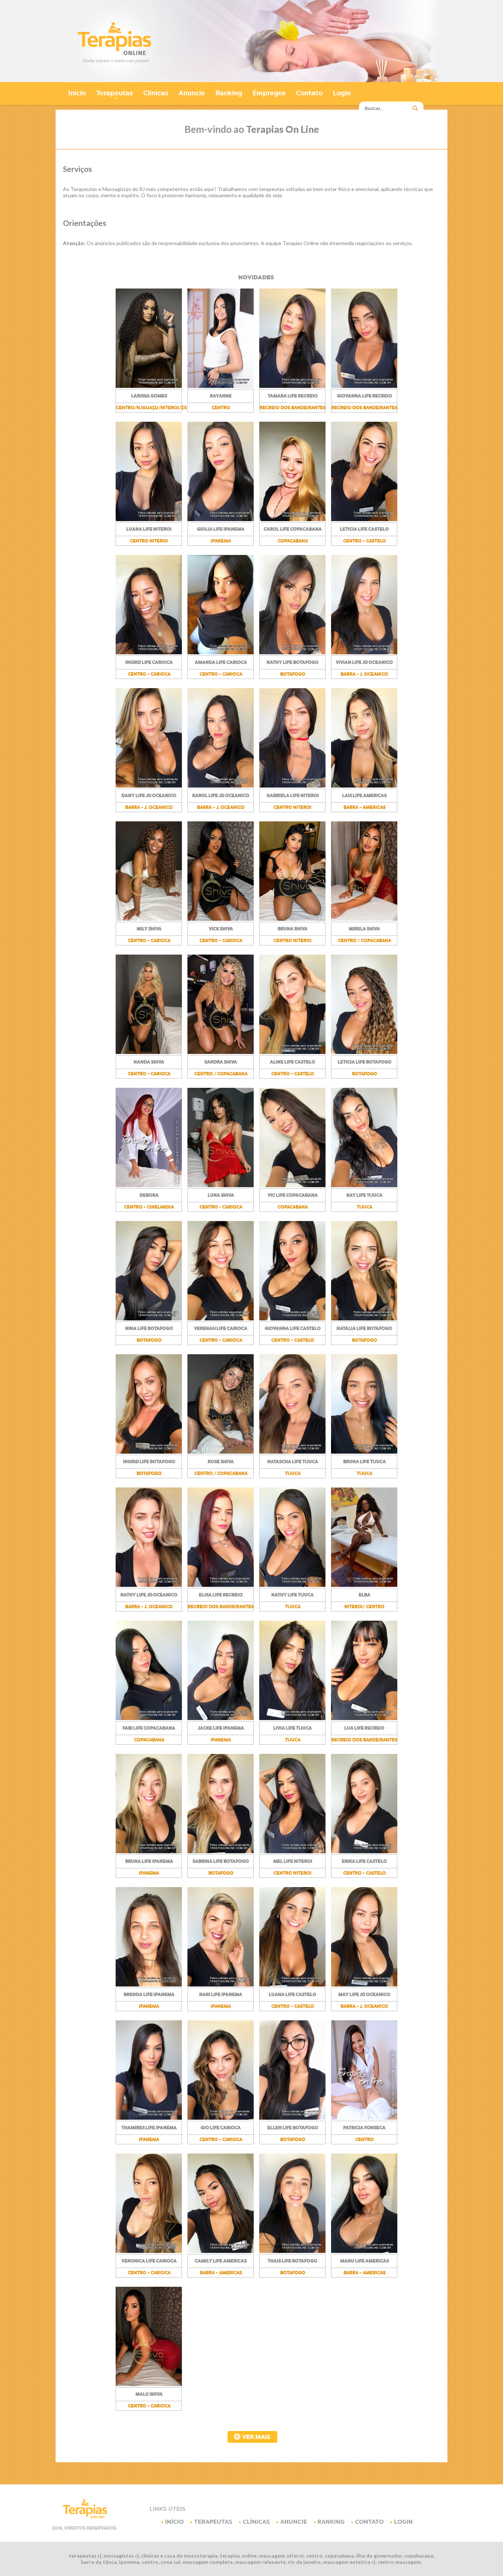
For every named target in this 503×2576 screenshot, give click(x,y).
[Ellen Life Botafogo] (292, 2118)
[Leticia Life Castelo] (364, 519)
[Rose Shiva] (221, 1452)
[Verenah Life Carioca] (221, 1319)
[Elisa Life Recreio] (221, 1585)
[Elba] (364, 1585)
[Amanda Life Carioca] (221, 652)
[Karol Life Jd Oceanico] (221, 786)
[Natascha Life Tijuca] (292, 1452)
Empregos (269, 93)
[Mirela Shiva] (364, 919)
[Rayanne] (221, 386)
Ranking (229, 93)
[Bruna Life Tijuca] (364, 1452)
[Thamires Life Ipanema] (149, 2118)
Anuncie (192, 93)
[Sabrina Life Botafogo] (221, 1851)
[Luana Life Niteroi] (149, 519)
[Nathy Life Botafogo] (292, 652)
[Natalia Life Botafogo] (364, 1319)
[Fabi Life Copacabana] (149, 1718)
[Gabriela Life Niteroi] (292, 786)
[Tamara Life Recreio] (292, 386)
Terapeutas (115, 95)
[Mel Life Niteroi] (292, 1851)
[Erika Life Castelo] (364, 1851)
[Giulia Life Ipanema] (221, 519)
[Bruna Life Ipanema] (149, 1851)
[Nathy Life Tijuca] (292, 1585)
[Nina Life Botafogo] (149, 1319)
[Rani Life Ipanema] (221, 1985)
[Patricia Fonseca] (364, 2118)
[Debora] (149, 1185)
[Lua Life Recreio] (364, 1718)
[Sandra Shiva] (221, 1052)
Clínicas (156, 93)
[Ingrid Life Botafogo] (149, 1452)
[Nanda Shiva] (149, 1052)
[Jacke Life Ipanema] (221, 1718)
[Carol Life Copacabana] (292, 519)
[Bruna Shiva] (292, 919)
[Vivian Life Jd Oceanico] (364, 652)
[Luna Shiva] (221, 1185)
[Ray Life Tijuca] (364, 1185)
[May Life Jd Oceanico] (364, 1985)
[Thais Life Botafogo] (292, 2251)
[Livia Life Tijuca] (292, 1718)
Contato (309, 93)
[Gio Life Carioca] (221, 2118)
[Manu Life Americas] (364, 2251)
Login (342, 93)
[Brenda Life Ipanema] (149, 1985)
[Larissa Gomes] (149, 386)
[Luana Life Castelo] (292, 1985)
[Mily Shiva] (149, 919)
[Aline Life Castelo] (292, 1052)
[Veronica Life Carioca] (149, 2251)
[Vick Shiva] (221, 919)
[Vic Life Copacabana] (292, 1185)
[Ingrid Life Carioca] (149, 652)
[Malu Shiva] (149, 2384)
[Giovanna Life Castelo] (292, 1319)
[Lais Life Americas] (364, 786)
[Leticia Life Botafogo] (364, 1052)
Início (77, 93)
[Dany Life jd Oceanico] (149, 786)
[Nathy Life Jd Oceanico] (149, 1585)
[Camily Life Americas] (221, 2251)
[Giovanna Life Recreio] (364, 386)
